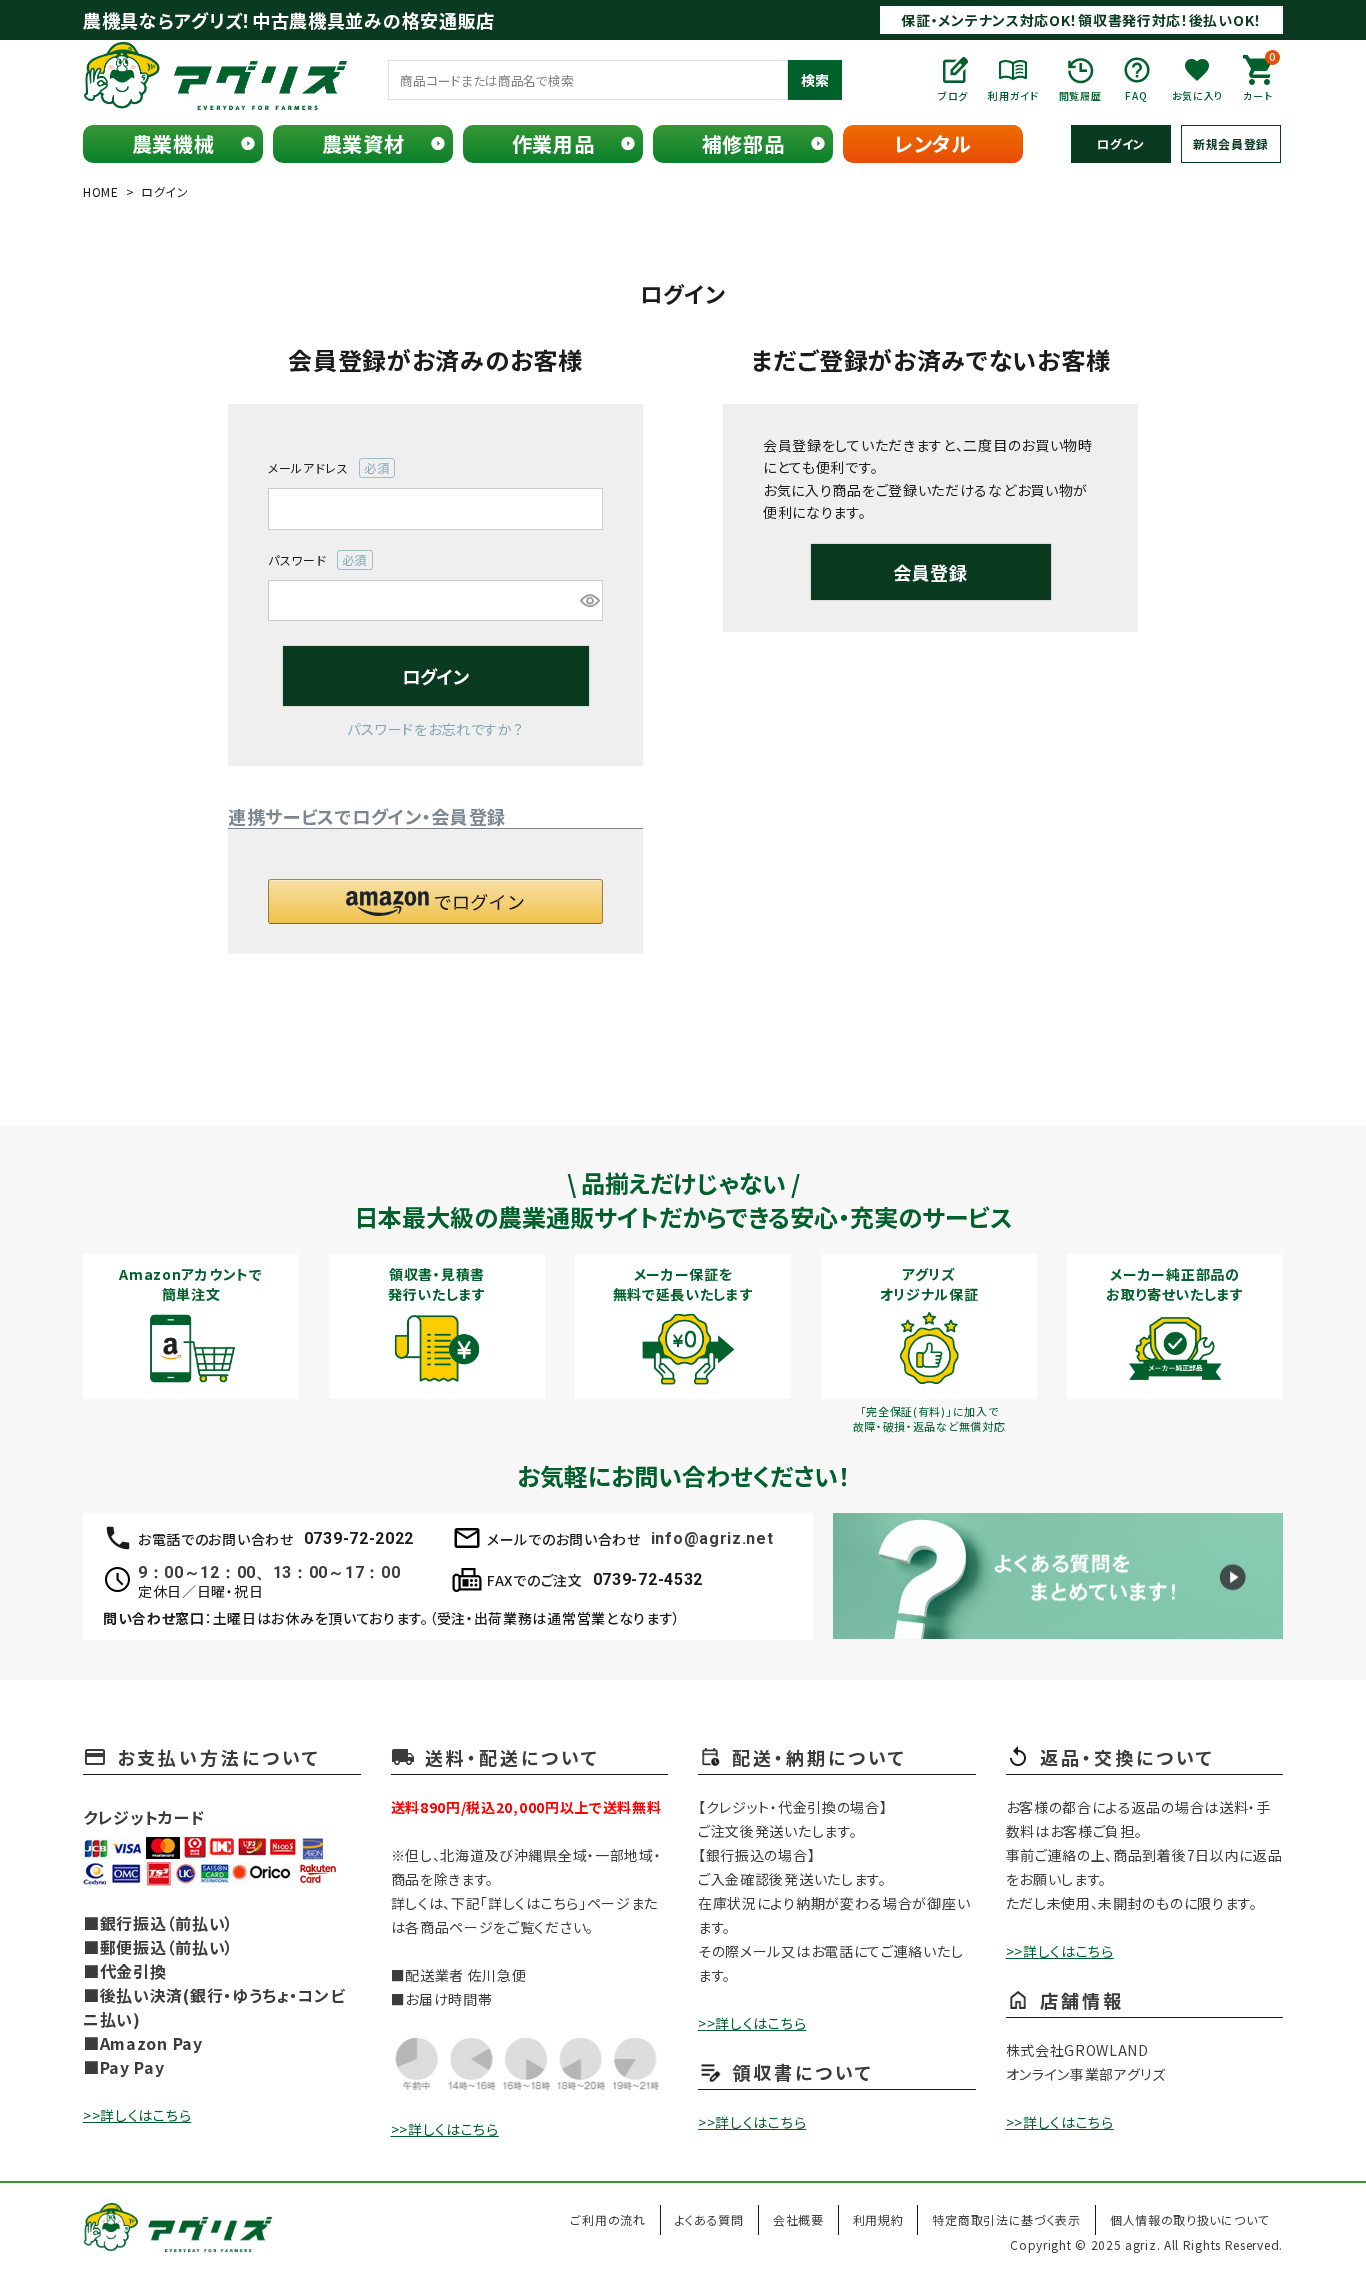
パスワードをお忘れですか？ (435, 729)
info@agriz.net (712, 1538)
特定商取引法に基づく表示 (1006, 2219)
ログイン (1121, 143)
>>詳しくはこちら (137, 2115)
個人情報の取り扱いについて (1189, 2219)
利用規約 (878, 2219)
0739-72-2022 (359, 1538)
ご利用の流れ (607, 2219)
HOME (101, 191)
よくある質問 (709, 2219)
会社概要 (798, 2219)
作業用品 (553, 143)
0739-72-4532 (648, 1579)
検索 (815, 80)
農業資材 (363, 143)
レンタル (933, 143)
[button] (435, 901)
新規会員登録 (1231, 143)
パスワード (311, 560)
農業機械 (173, 143)
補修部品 (743, 143)
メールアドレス (322, 468)
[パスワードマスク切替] (588, 601)
